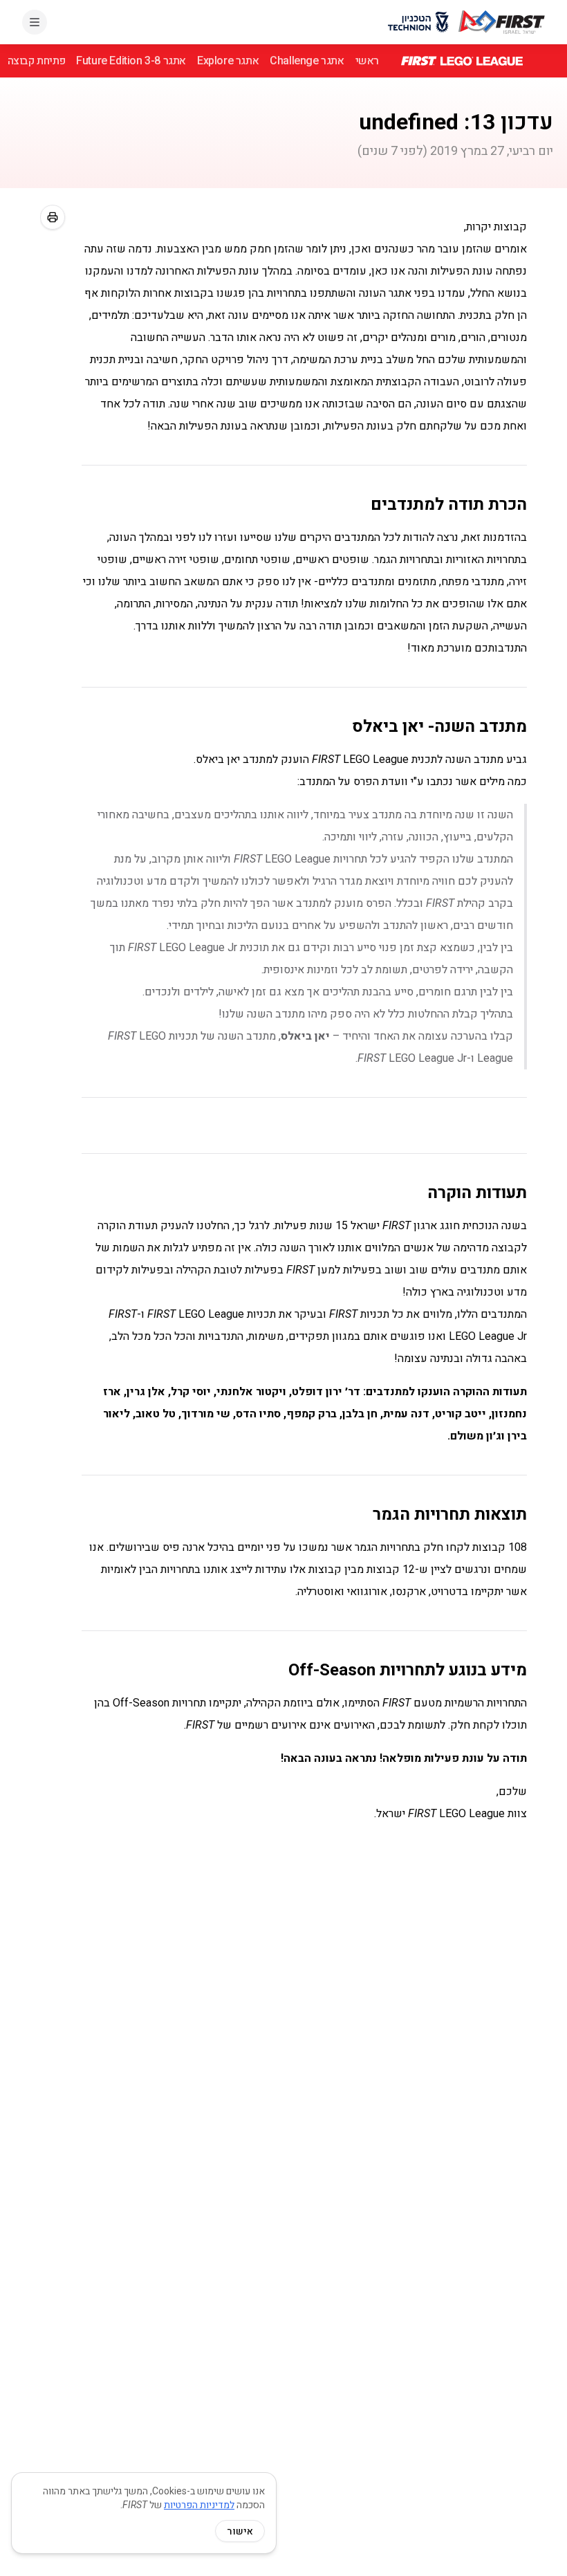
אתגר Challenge (307, 61)
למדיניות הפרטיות (199, 2505)
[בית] (502, 22)
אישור (240, 2531)
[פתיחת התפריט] (35, 22)
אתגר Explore (228, 61)
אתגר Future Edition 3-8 (131, 61)
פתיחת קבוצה (37, 61)
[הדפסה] (53, 217)
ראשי (367, 61)
